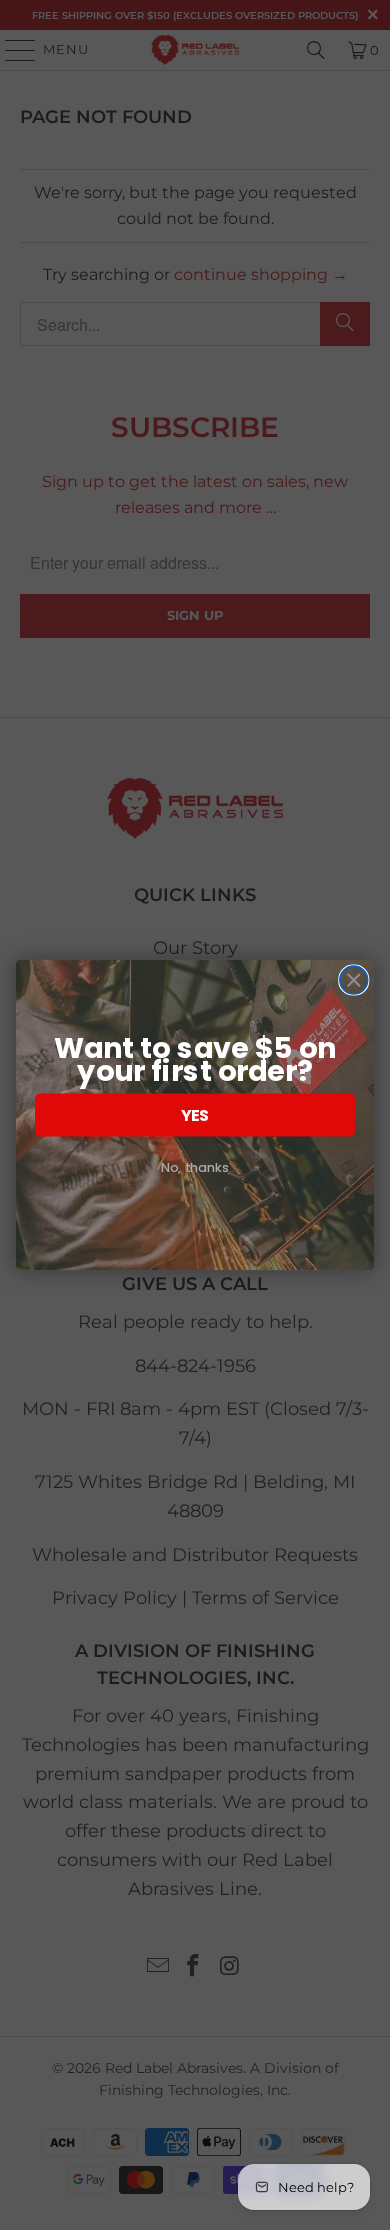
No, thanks (195, 1167)
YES (195, 1115)
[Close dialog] (354, 980)
